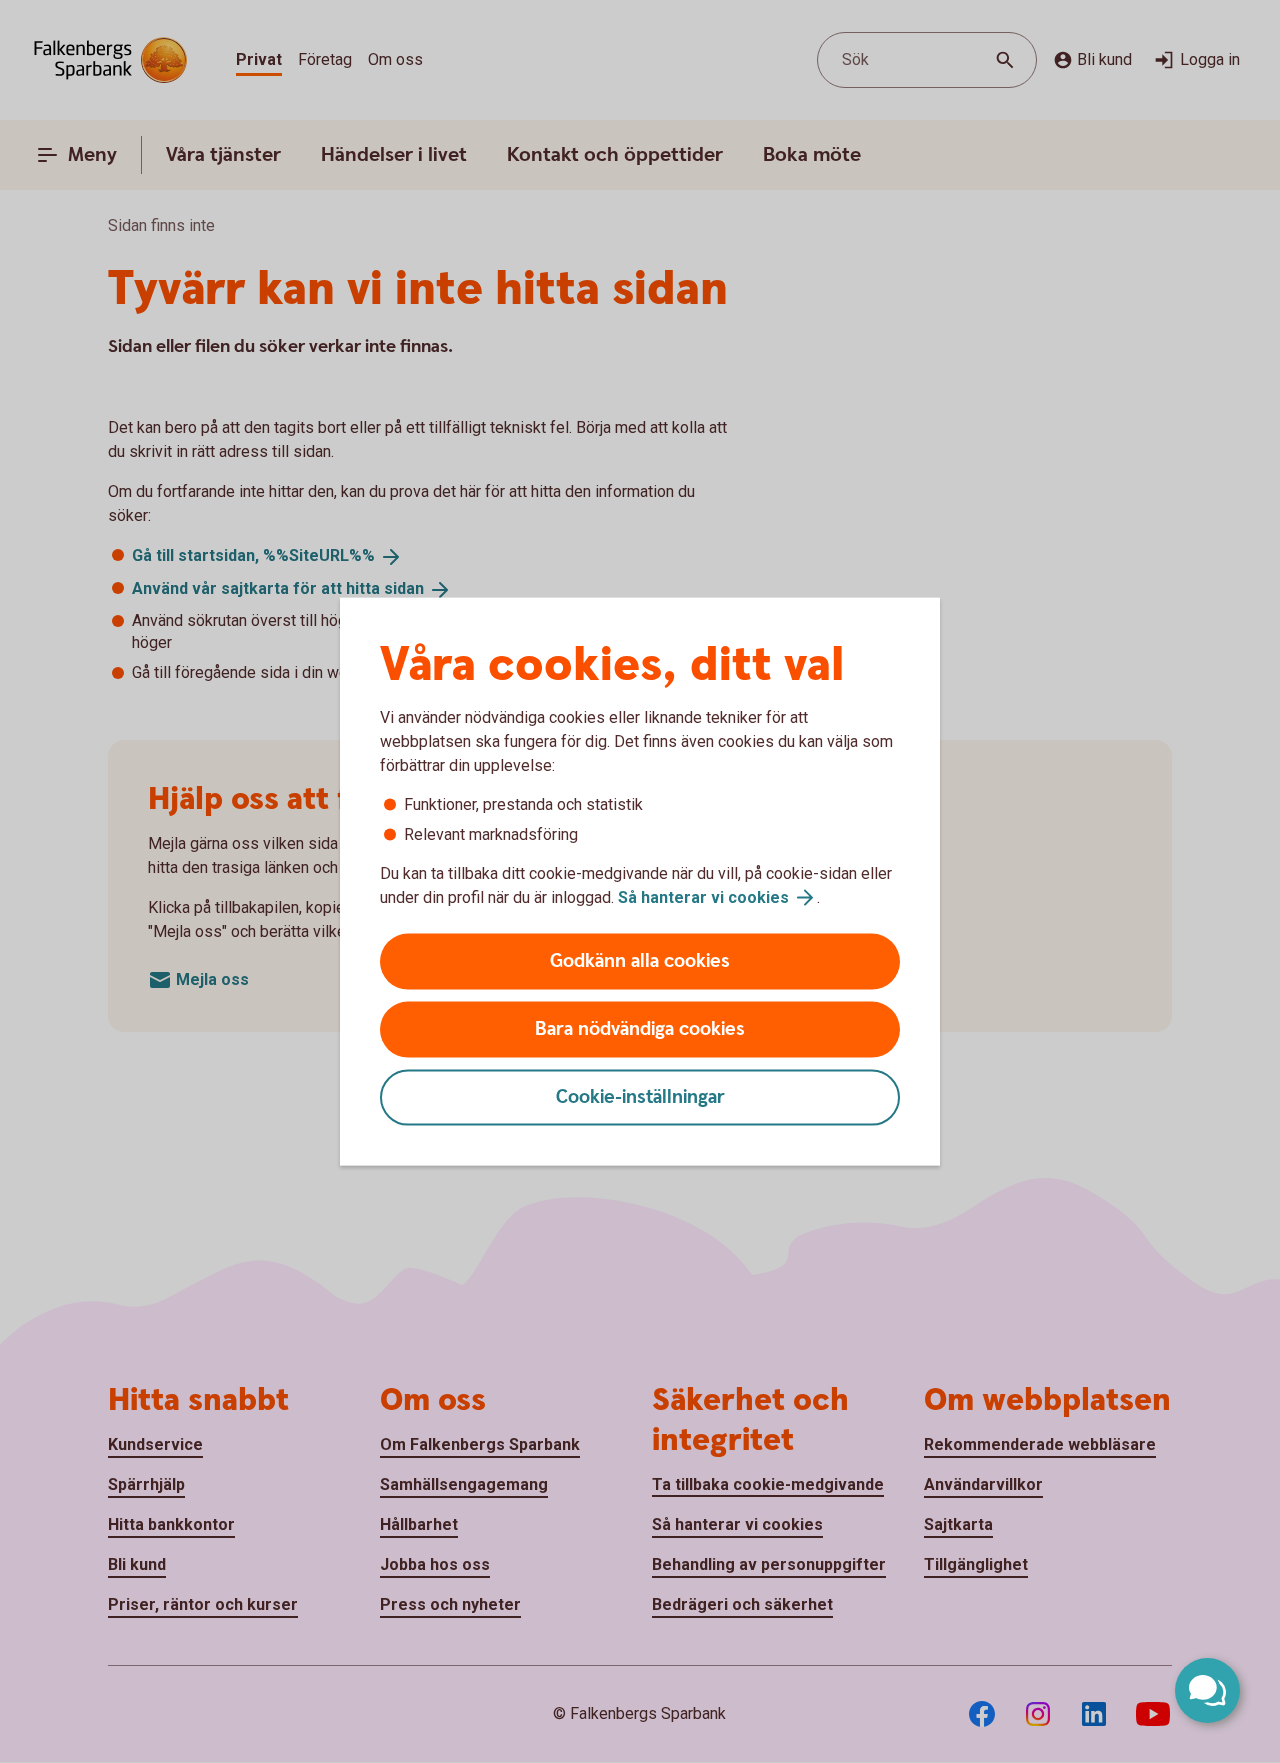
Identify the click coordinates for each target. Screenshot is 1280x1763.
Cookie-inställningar (640, 1097)
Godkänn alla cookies (640, 961)
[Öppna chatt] (1207, 1690)
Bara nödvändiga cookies (640, 1029)
